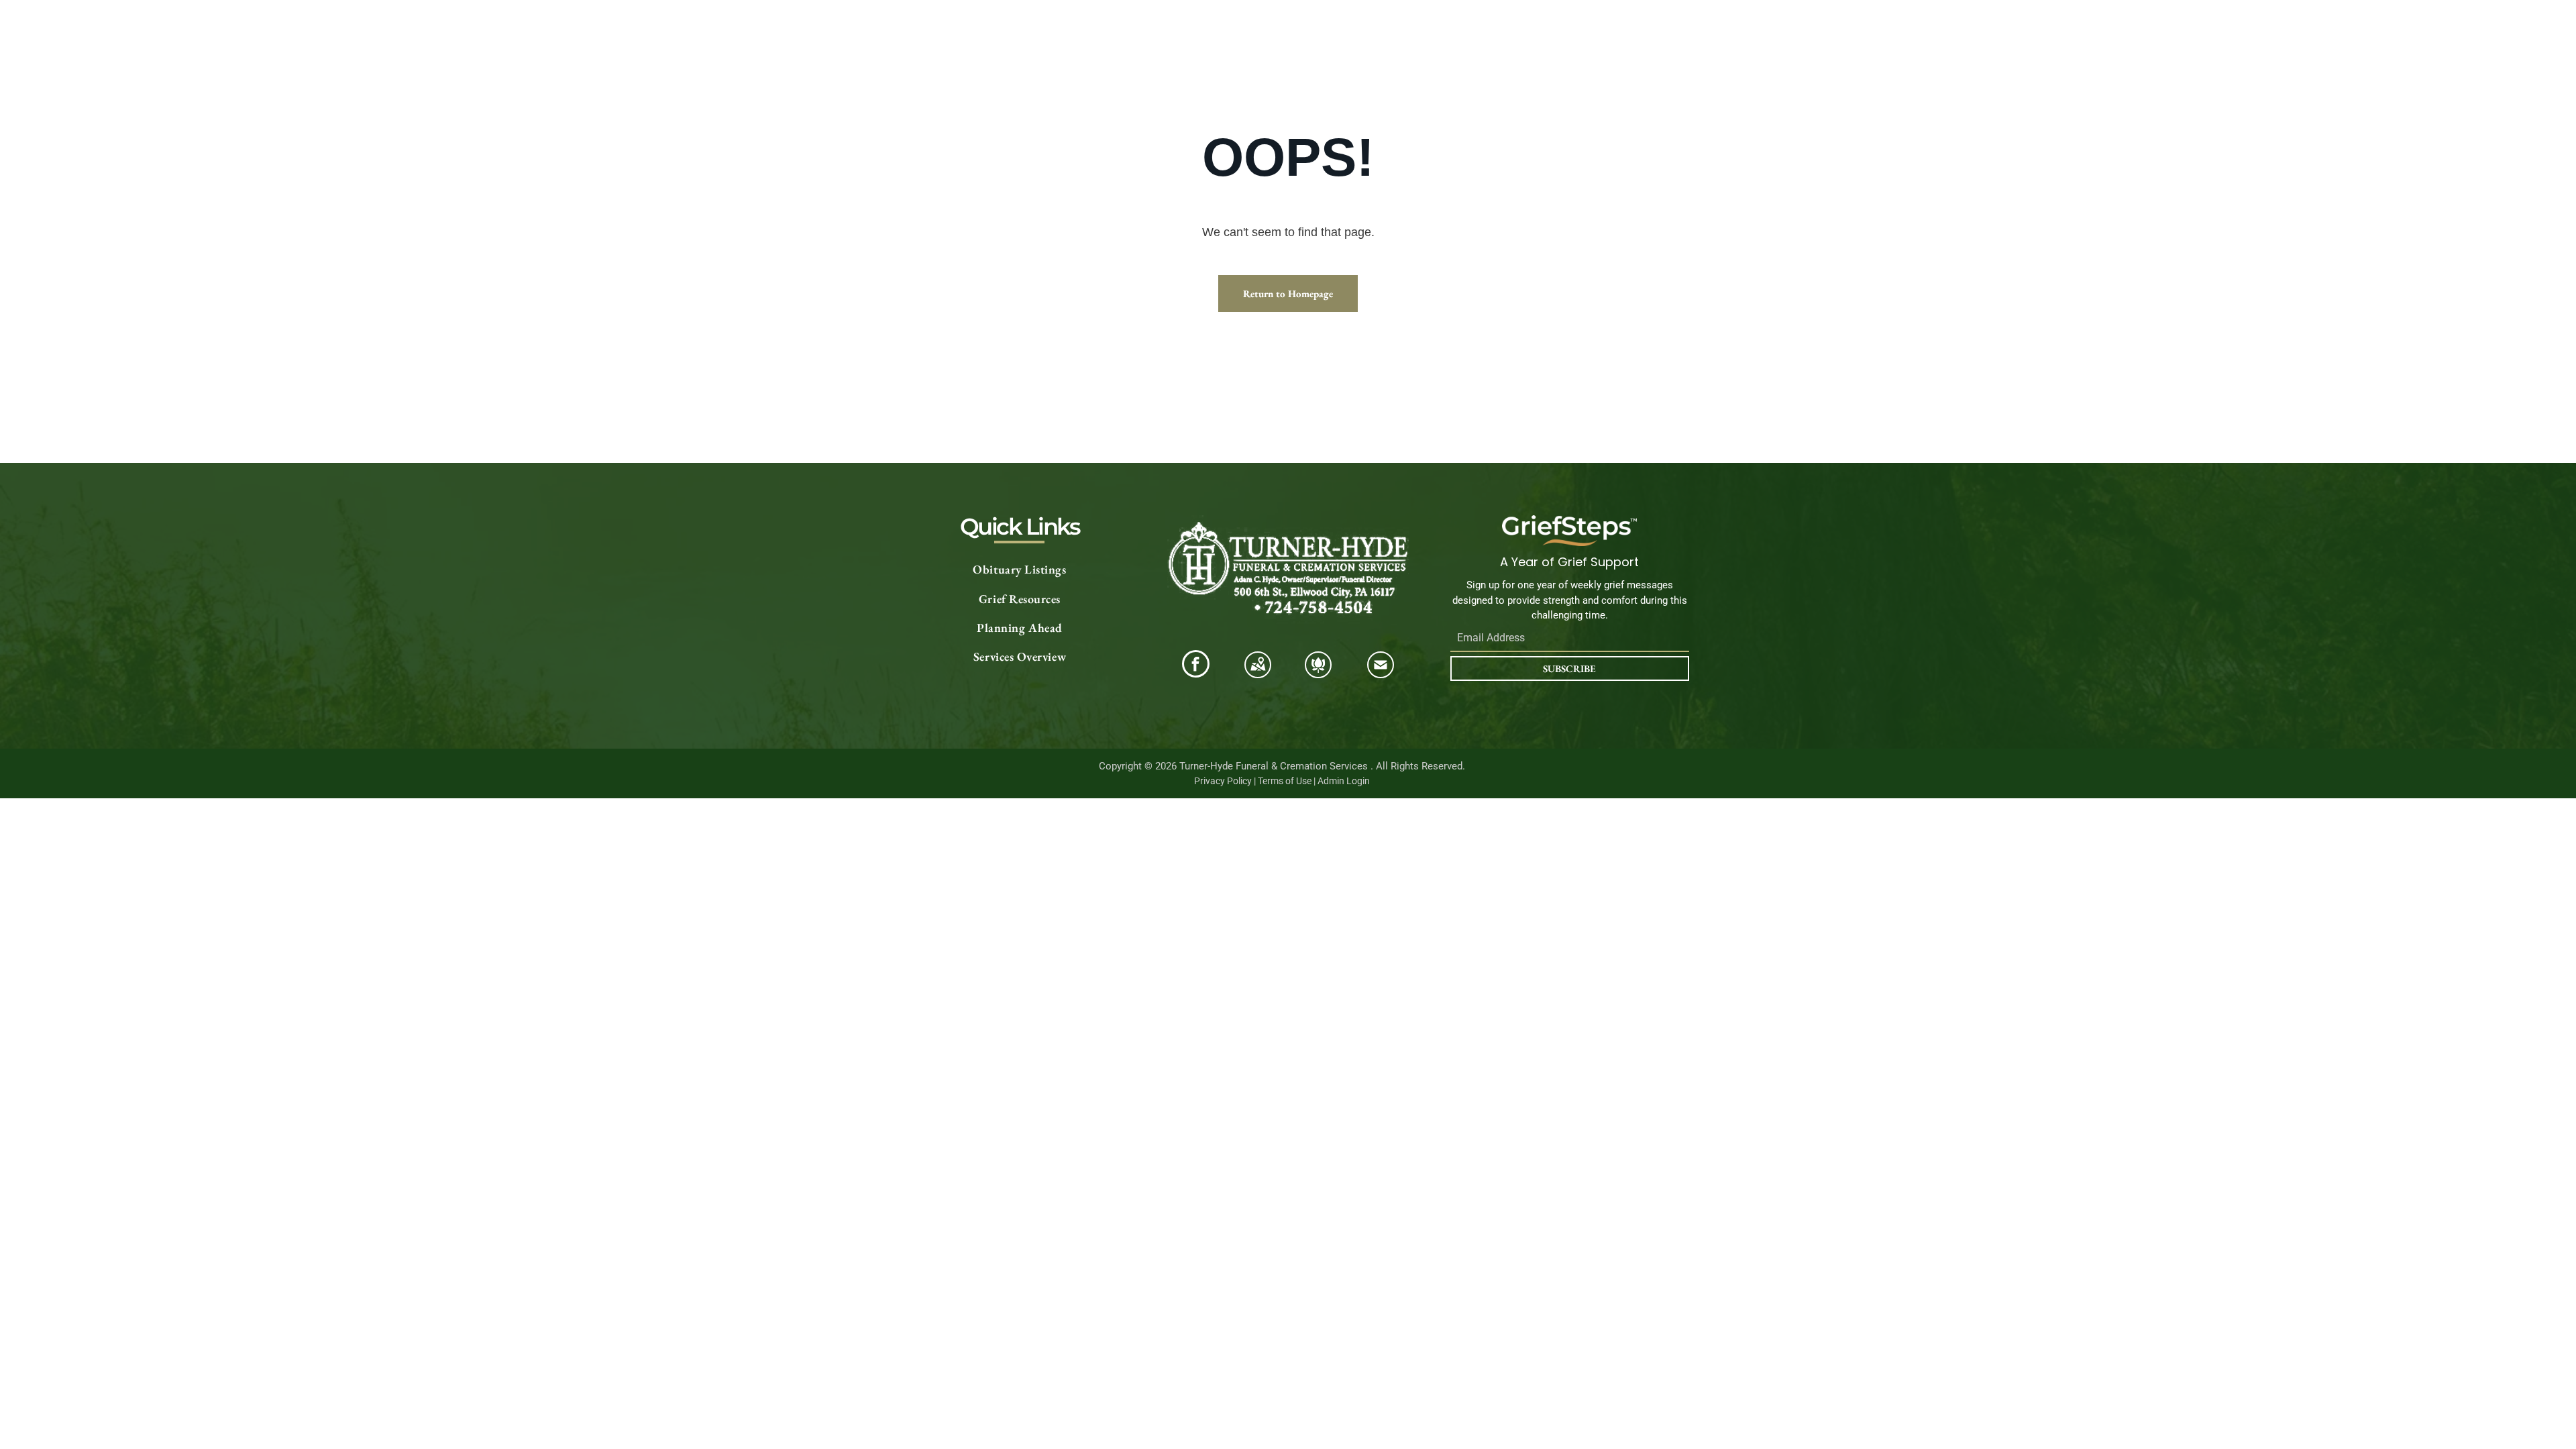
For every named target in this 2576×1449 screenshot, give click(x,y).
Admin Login (1344, 781)
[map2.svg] (1258, 673)
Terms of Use (1285, 781)
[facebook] (1196, 665)
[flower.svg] (1318, 673)
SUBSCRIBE (1569, 668)
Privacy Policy (1223, 781)
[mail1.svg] (1381, 673)
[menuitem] (1020, 570)
